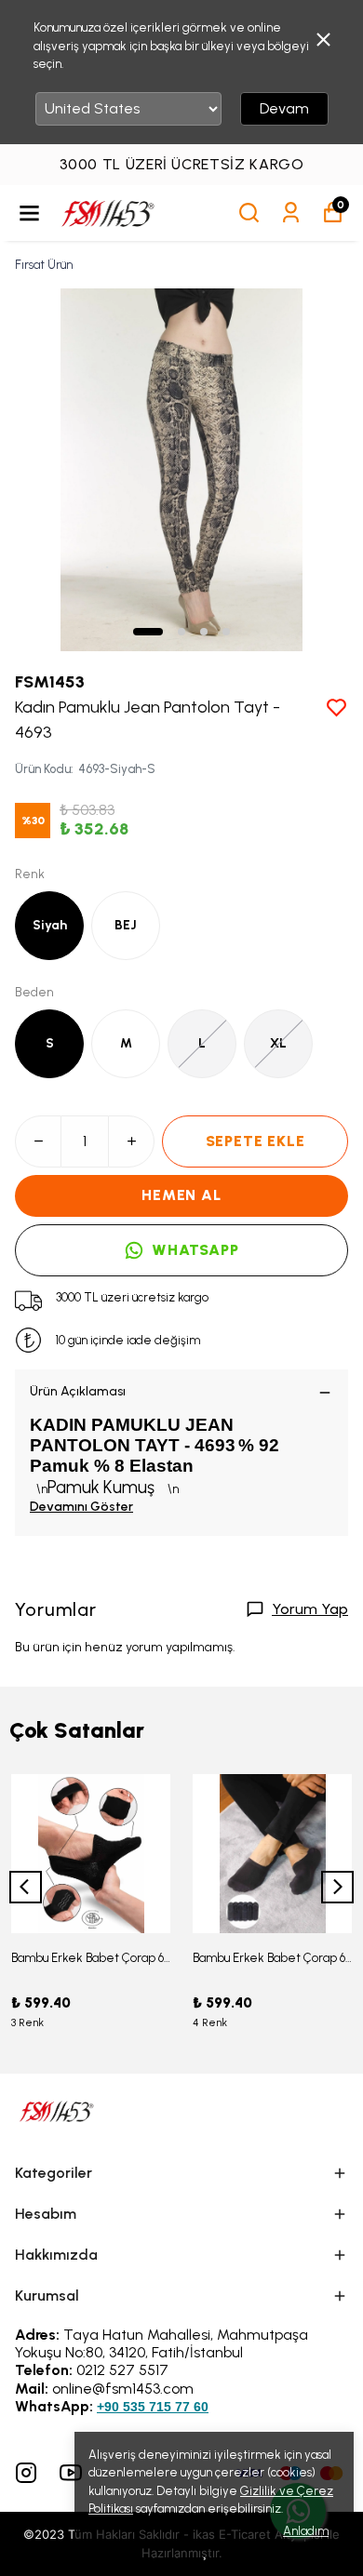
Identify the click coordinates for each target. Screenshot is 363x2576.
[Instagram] (26, 2473)
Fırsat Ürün (44, 265)
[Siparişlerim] (291, 213)
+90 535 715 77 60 (153, 2407)
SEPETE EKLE (255, 1141)
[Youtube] (71, 2473)
